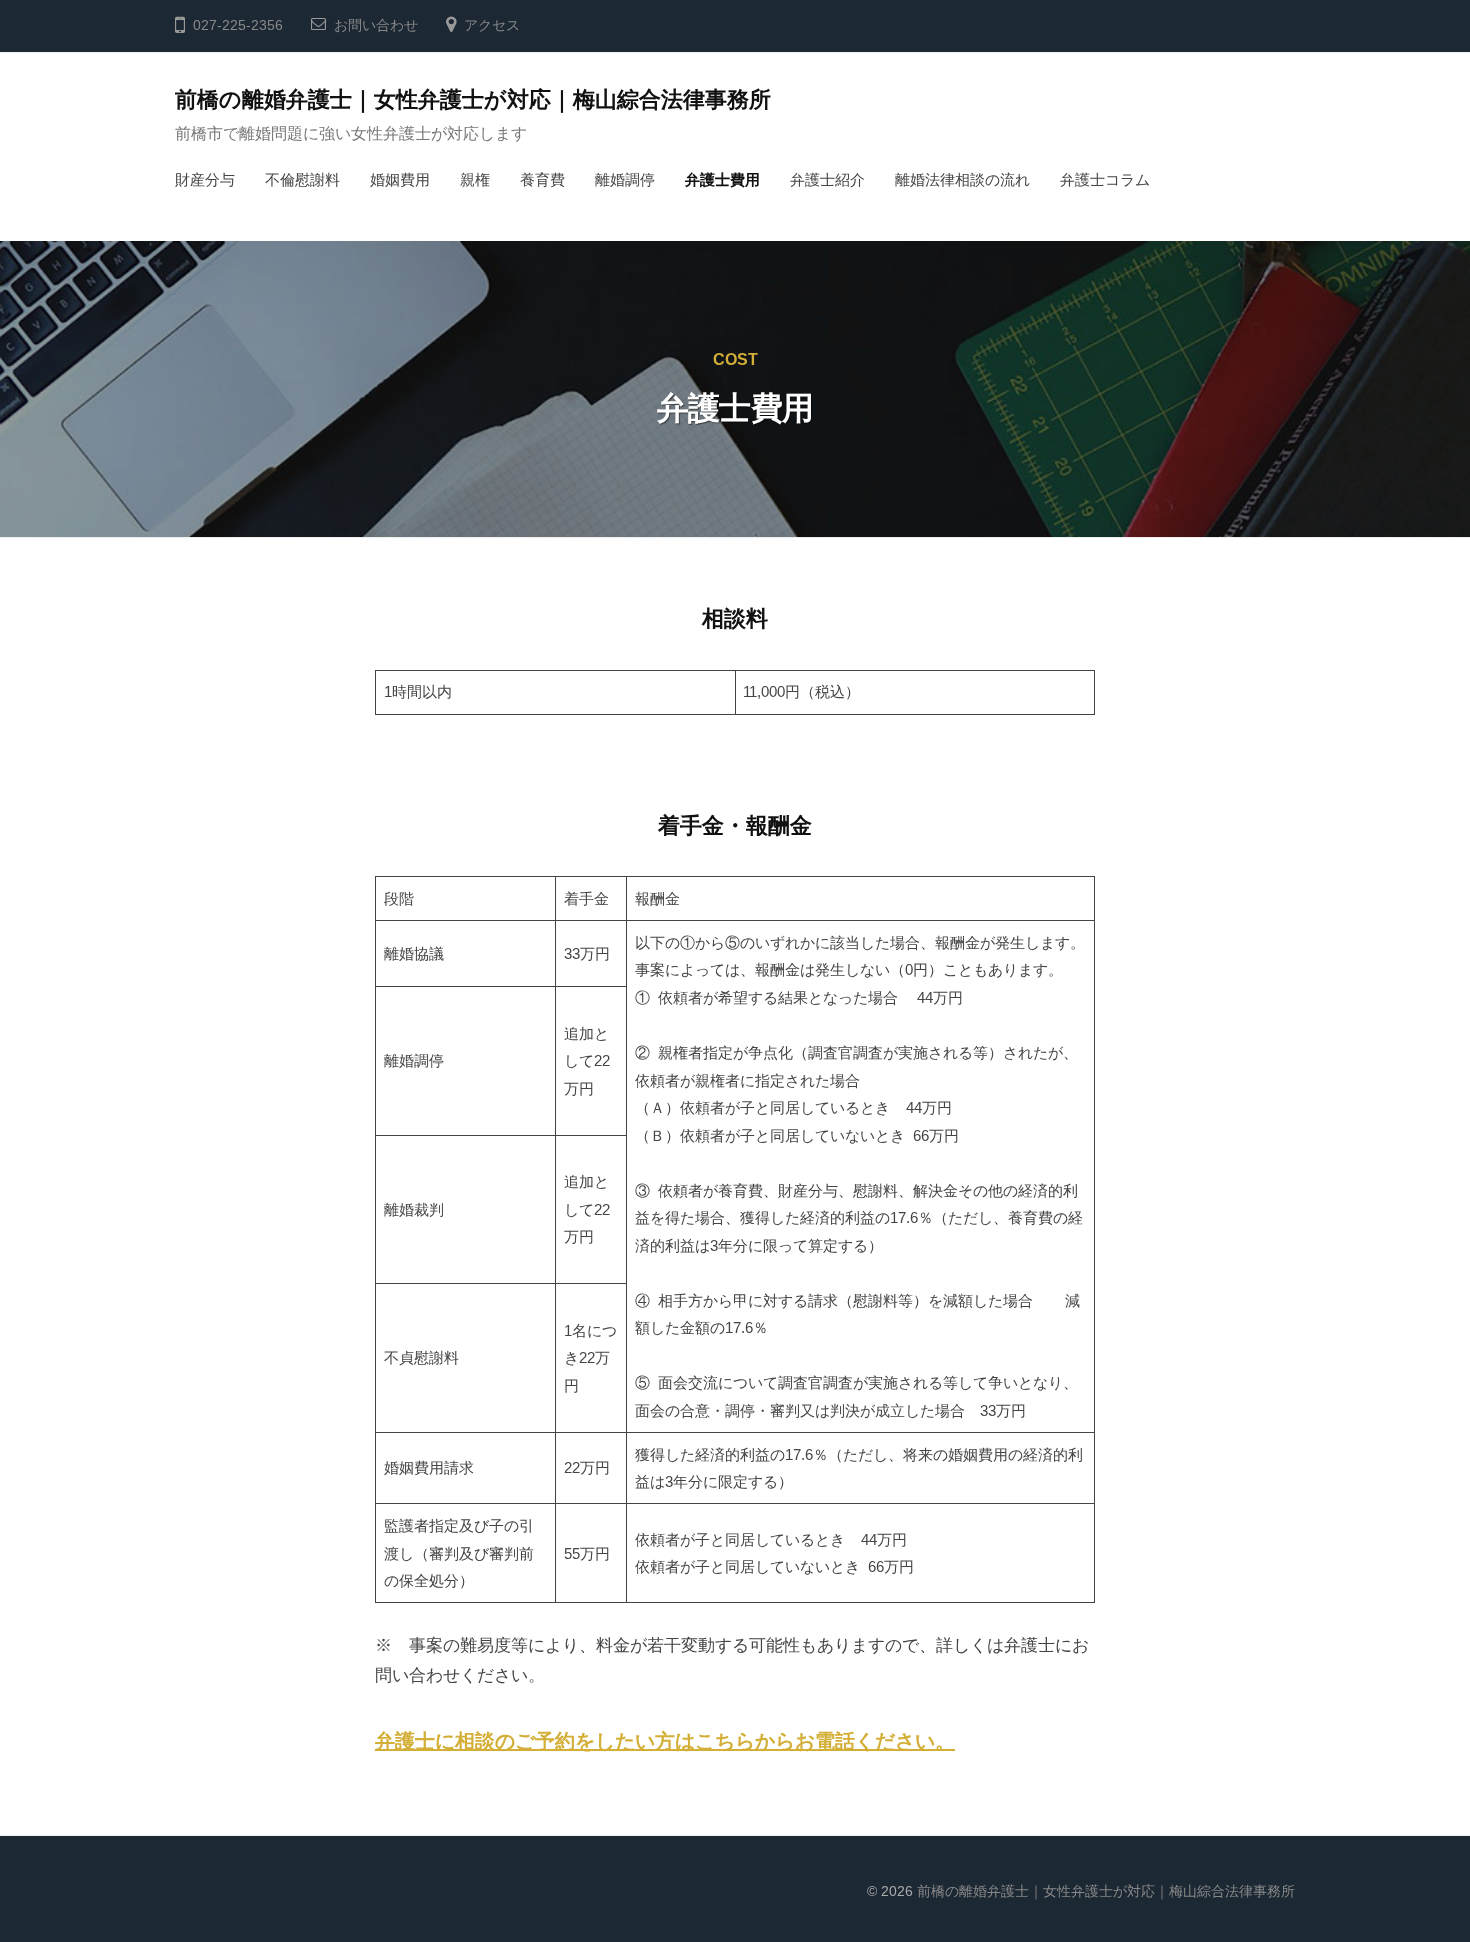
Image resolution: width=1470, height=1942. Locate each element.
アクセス (492, 25)
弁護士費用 (722, 179)
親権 (475, 179)
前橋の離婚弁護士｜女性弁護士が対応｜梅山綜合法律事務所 (473, 99)
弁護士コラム (1105, 179)
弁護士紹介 (827, 179)
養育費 (542, 179)
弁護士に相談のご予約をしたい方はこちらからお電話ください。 (665, 1741)
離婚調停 (625, 179)
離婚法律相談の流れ (962, 179)
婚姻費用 (400, 179)
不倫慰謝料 (302, 179)
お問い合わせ (376, 25)
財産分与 (205, 179)
